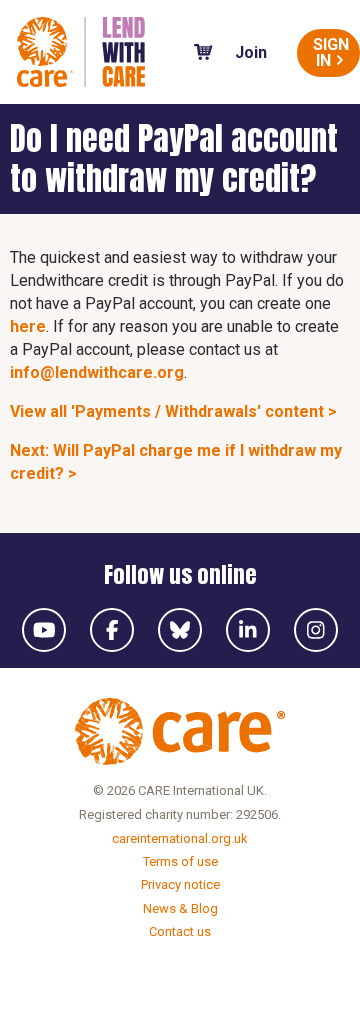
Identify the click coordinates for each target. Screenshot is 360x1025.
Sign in (331, 52)
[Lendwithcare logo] (81, 52)
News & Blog (180, 908)
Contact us (180, 931)
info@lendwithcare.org (97, 372)
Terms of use (180, 861)
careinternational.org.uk (180, 838)
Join (251, 52)
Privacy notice (180, 884)
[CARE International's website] (180, 735)
